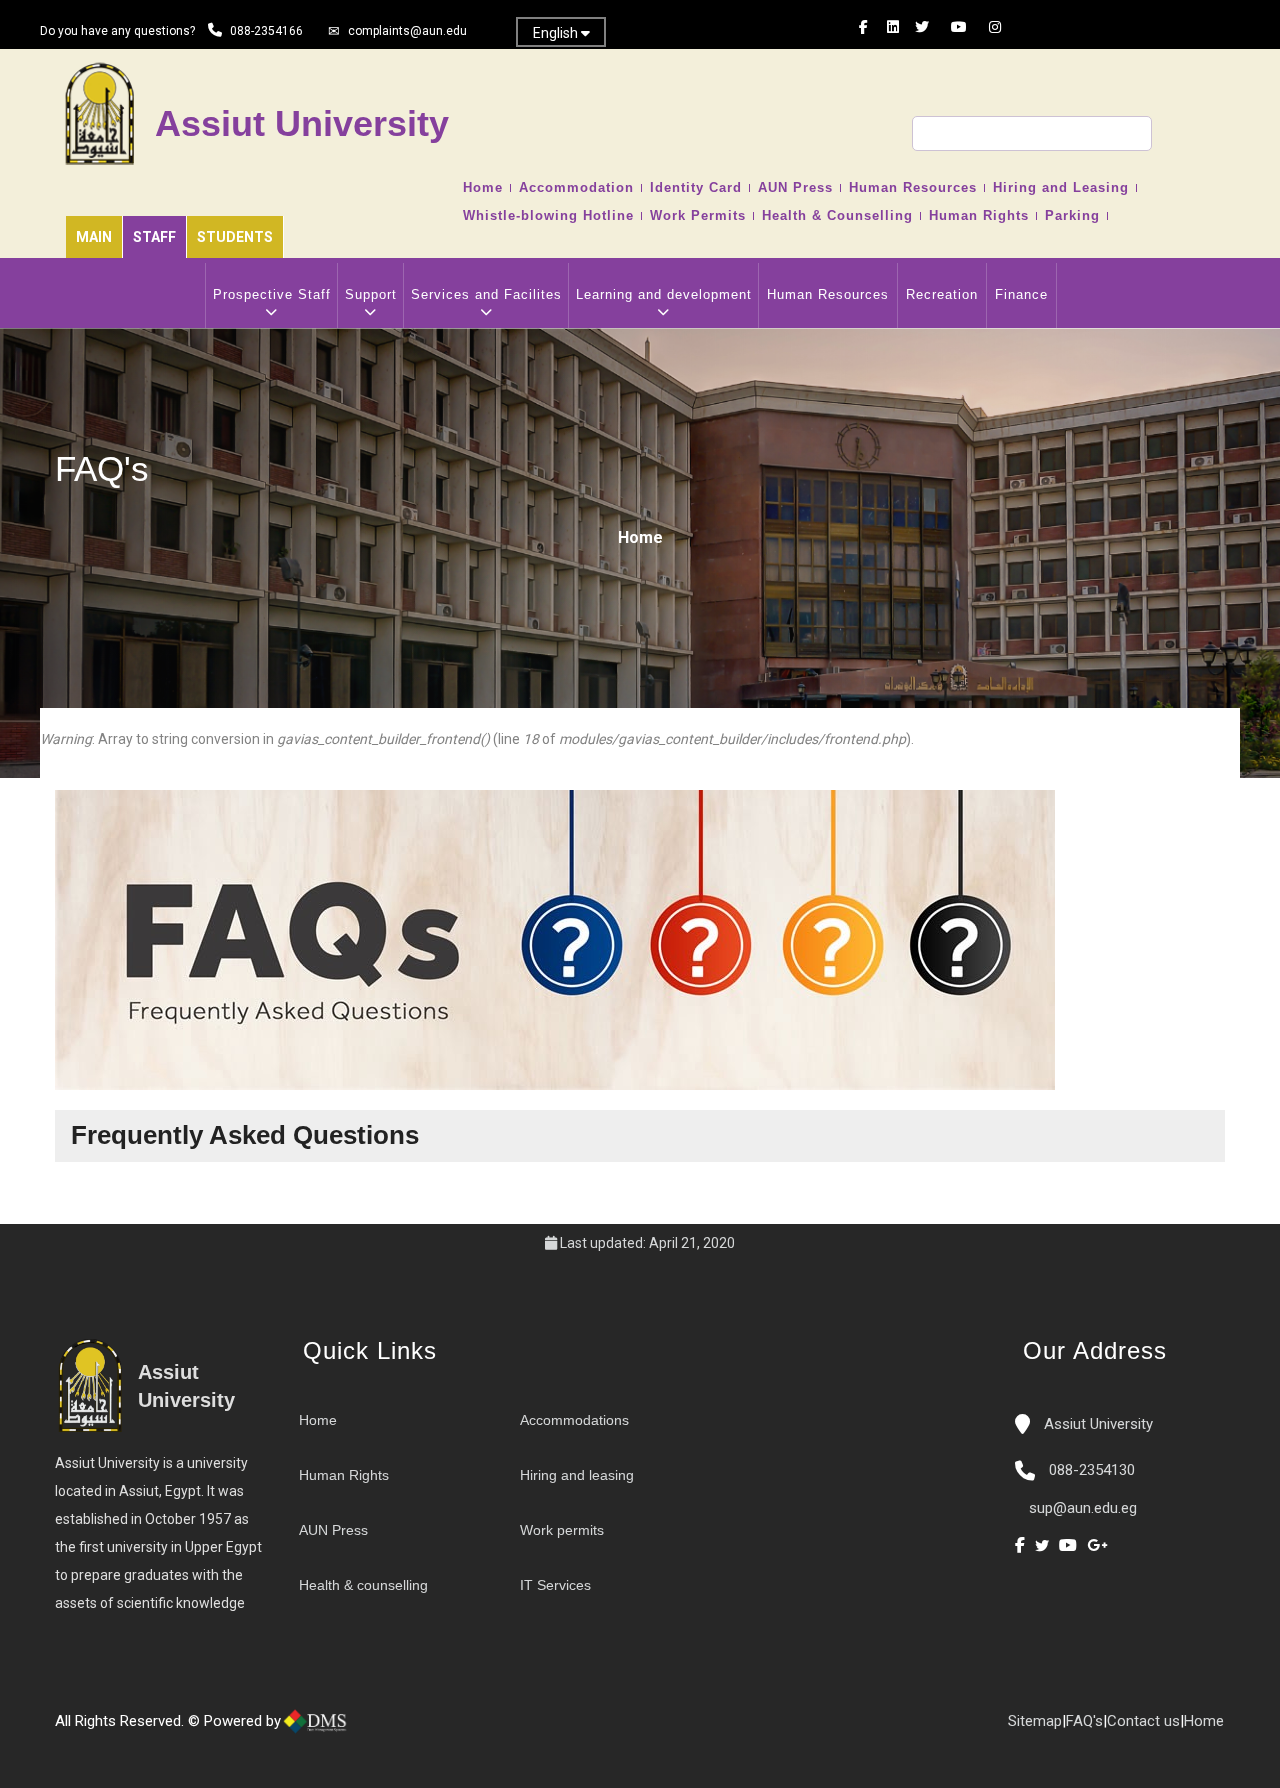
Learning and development (664, 294)
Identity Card (696, 188)
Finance (1021, 294)
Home (483, 188)
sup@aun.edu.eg (1081, 1508)
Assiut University (1096, 1424)
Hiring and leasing (577, 1475)
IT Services (555, 1585)
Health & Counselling (837, 216)
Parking (1072, 216)
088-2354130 (1092, 1470)
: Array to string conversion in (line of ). (477, 739)
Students (235, 237)
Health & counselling (363, 1585)
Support (371, 294)
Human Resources (913, 188)
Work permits (562, 1530)
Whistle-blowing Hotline (548, 216)
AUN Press (795, 188)
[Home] (380, 1729)
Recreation (942, 294)
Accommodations (574, 1420)
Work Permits (698, 216)
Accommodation (576, 188)
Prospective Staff (272, 294)
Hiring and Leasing (1061, 188)
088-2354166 (266, 31)
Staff (154, 237)
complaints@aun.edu (407, 31)
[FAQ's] (420, 1729)
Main (94, 237)
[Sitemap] (440, 1729)
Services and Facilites (486, 294)
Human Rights (979, 216)
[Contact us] (400, 1729)
